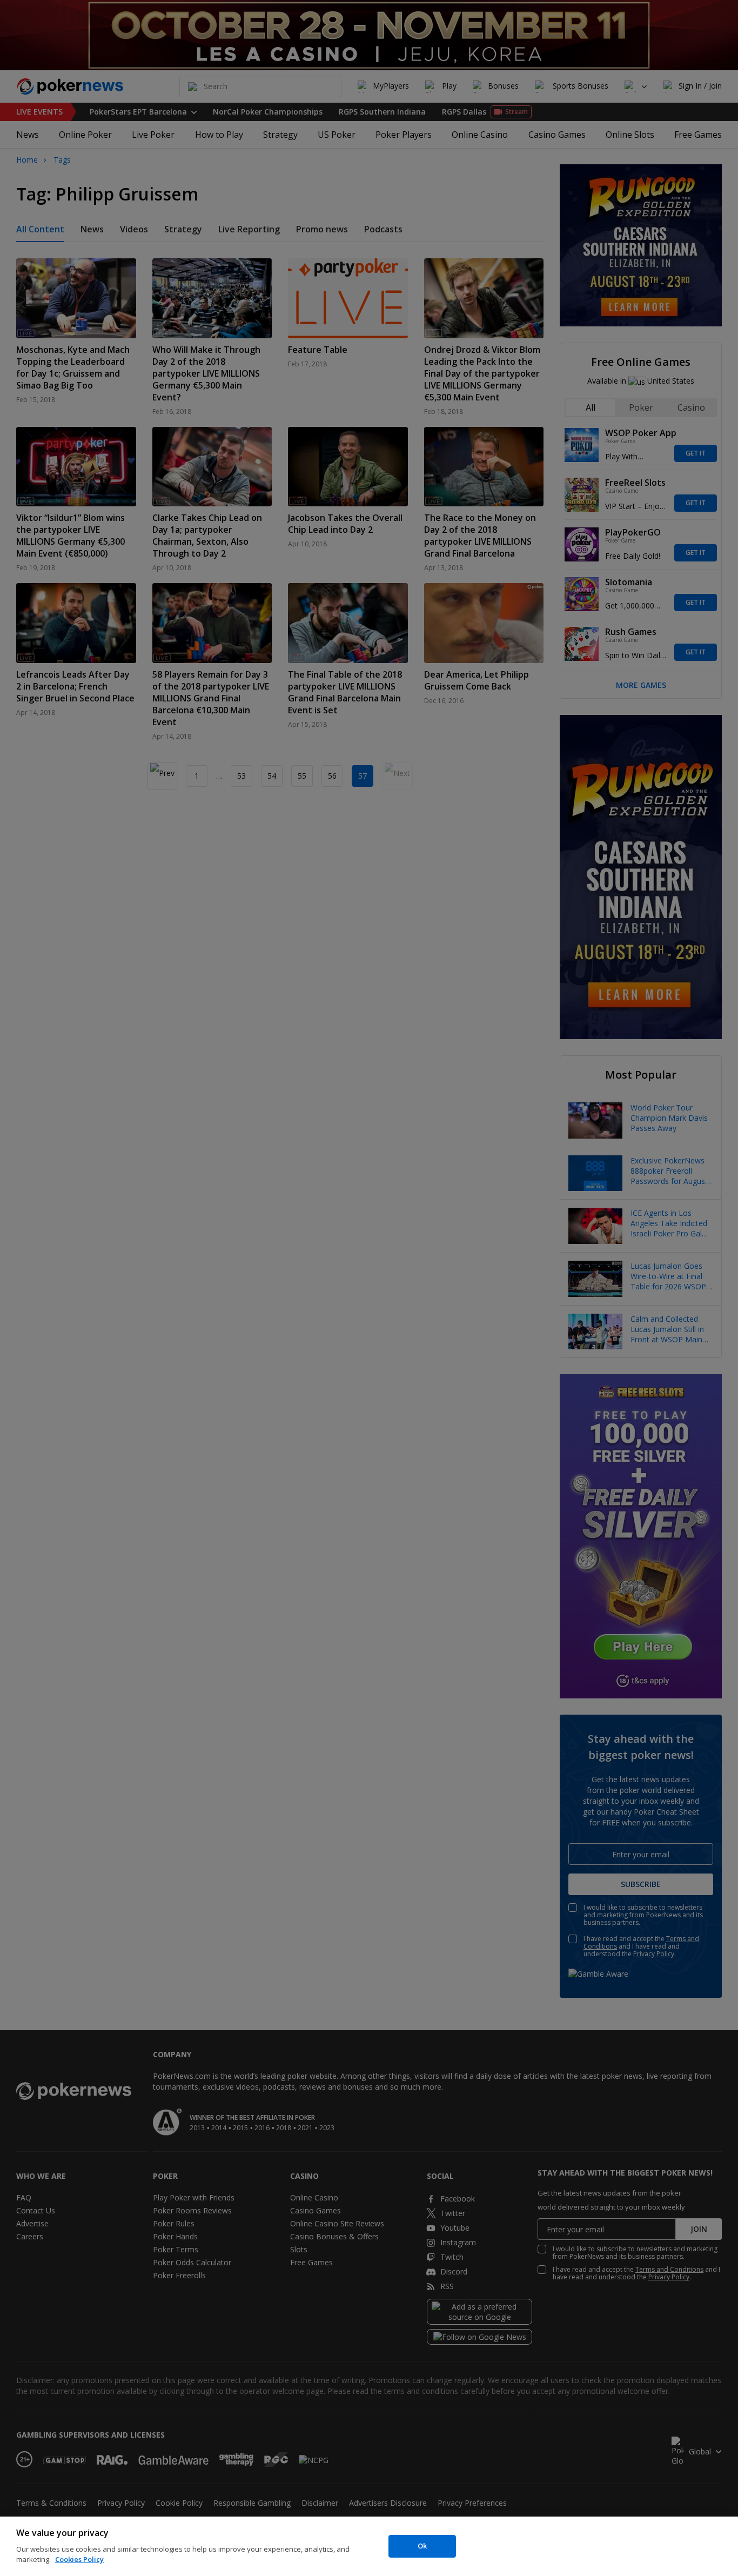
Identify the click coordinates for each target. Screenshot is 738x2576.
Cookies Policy (79, 2559)
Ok (422, 2546)
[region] (369, 2546)
